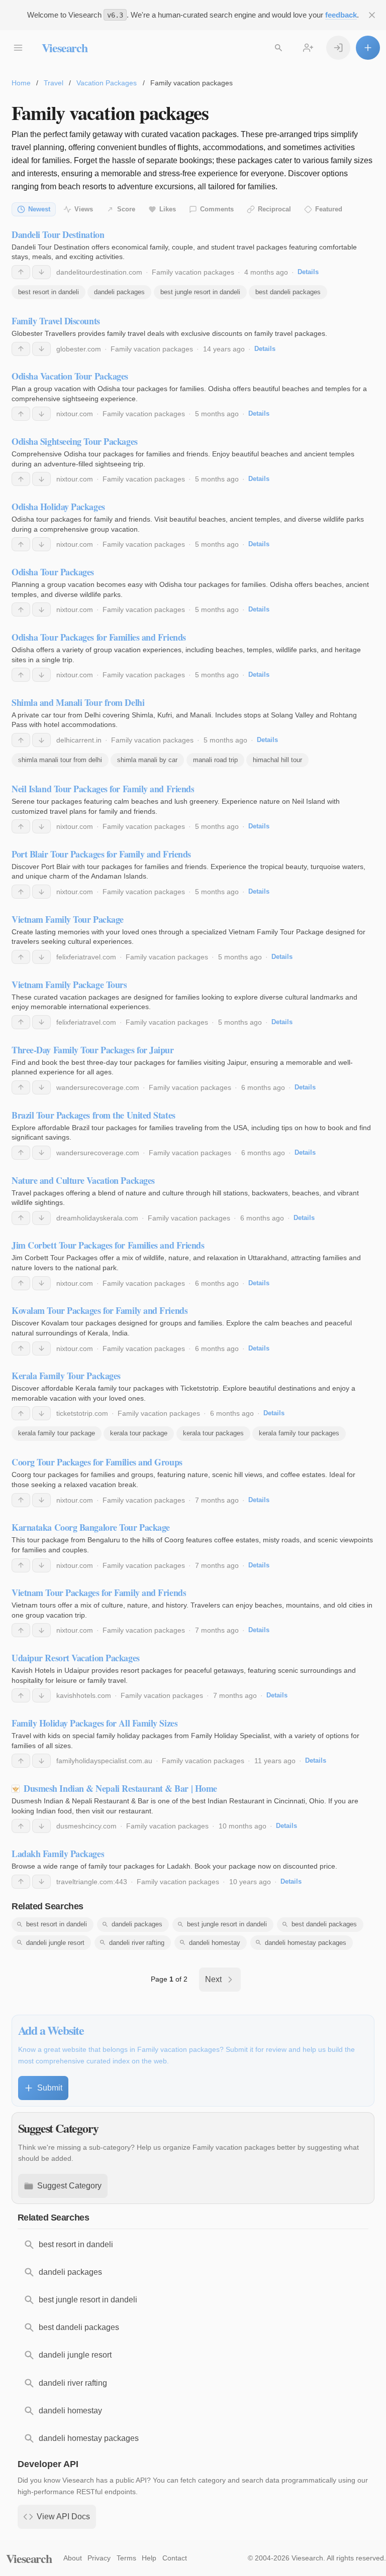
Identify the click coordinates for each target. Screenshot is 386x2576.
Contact (175, 2558)
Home (21, 83)
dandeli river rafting (137, 1943)
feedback (341, 15)
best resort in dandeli (49, 292)
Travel (54, 83)
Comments (217, 209)
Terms (126, 2558)
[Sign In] (338, 48)
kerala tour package (139, 1433)
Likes (168, 209)
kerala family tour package (57, 1433)
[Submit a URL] (368, 48)
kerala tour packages (213, 1433)
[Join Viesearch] (308, 48)
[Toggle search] (278, 48)
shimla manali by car (147, 760)
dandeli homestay (215, 1943)
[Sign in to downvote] (41, 272)
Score (126, 209)
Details (308, 272)
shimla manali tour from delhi (60, 760)
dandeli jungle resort (55, 1943)
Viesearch (65, 47)
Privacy (99, 2558)
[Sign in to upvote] (21, 272)
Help (149, 2558)
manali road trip (215, 760)
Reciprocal (274, 209)
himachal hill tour (277, 760)
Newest (39, 209)
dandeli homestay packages (306, 1943)
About (73, 2558)
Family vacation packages (193, 272)
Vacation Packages (107, 83)
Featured (329, 209)
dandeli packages (119, 292)
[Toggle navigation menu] (18, 48)
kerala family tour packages (299, 1433)
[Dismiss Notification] (372, 15)
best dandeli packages (288, 292)
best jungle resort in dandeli (200, 292)
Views (84, 209)
